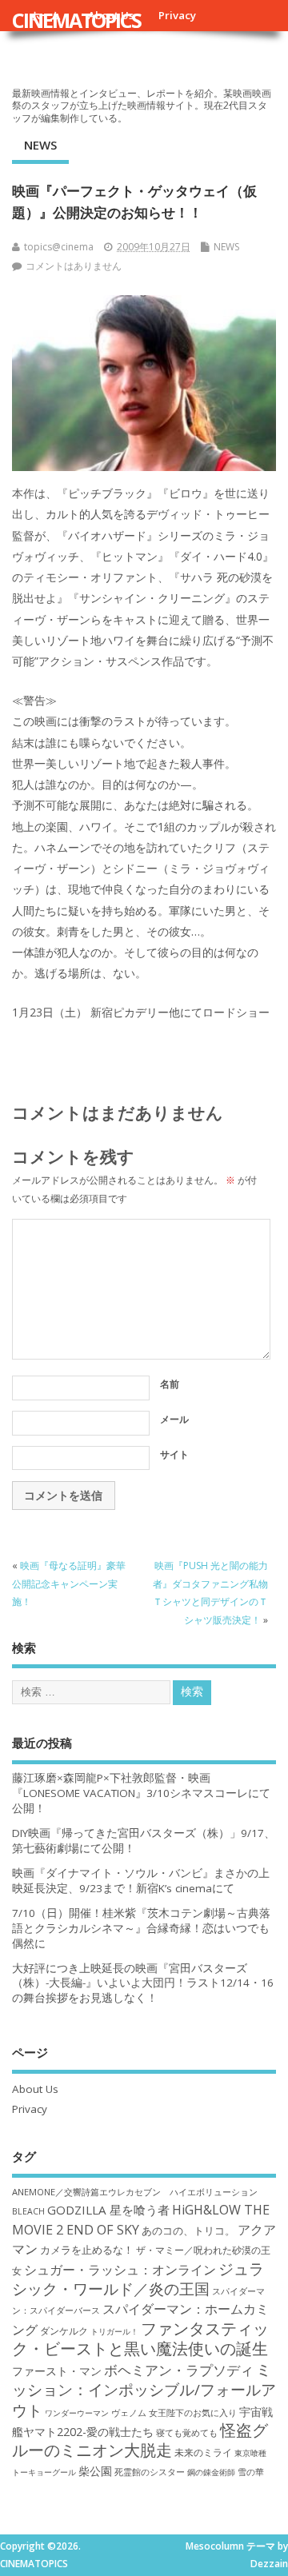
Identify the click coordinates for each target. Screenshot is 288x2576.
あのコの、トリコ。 (188, 2231)
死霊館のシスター (150, 2472)
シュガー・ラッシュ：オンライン (120, 2270)
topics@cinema (59, 247)
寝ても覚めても (187, 2433)
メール (174, 1419)
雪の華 (251, 2472)
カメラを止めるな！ (87, 2250)
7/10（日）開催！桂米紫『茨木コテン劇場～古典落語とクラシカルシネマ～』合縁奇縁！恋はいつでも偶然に (141, 1928)
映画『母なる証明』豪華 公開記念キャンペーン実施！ (69, 1584)
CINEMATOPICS (76, 20)
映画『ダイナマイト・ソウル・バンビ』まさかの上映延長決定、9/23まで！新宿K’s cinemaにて (141, 1881)
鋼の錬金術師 (211, 2472)
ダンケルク (64, 2330)
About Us (35, 2089)
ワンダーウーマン (77, 2413)
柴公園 (95, 2471)
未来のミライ (203, 2452)
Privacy (177, 15)
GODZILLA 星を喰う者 (108, 2210)
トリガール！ (114, 2331)
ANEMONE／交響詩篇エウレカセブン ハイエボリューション (135, 2192)
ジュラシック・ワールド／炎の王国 (138, 2278)
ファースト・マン (57, 2371)
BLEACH (28, 2211)
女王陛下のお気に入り (193, 2413)
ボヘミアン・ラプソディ (179, 2370)
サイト (174, 1454)
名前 (170, 1384)
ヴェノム (129, 2413)
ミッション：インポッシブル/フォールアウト (144, 2390)
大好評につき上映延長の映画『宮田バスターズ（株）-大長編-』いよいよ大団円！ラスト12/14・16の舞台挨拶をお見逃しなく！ (143, 1983)
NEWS (40, 145)
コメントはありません (74, 266)
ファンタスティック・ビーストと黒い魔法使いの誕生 (140, 2338)
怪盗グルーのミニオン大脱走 (140, 2440)
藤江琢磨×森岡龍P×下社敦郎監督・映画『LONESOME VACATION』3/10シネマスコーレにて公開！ (141, 1793)
